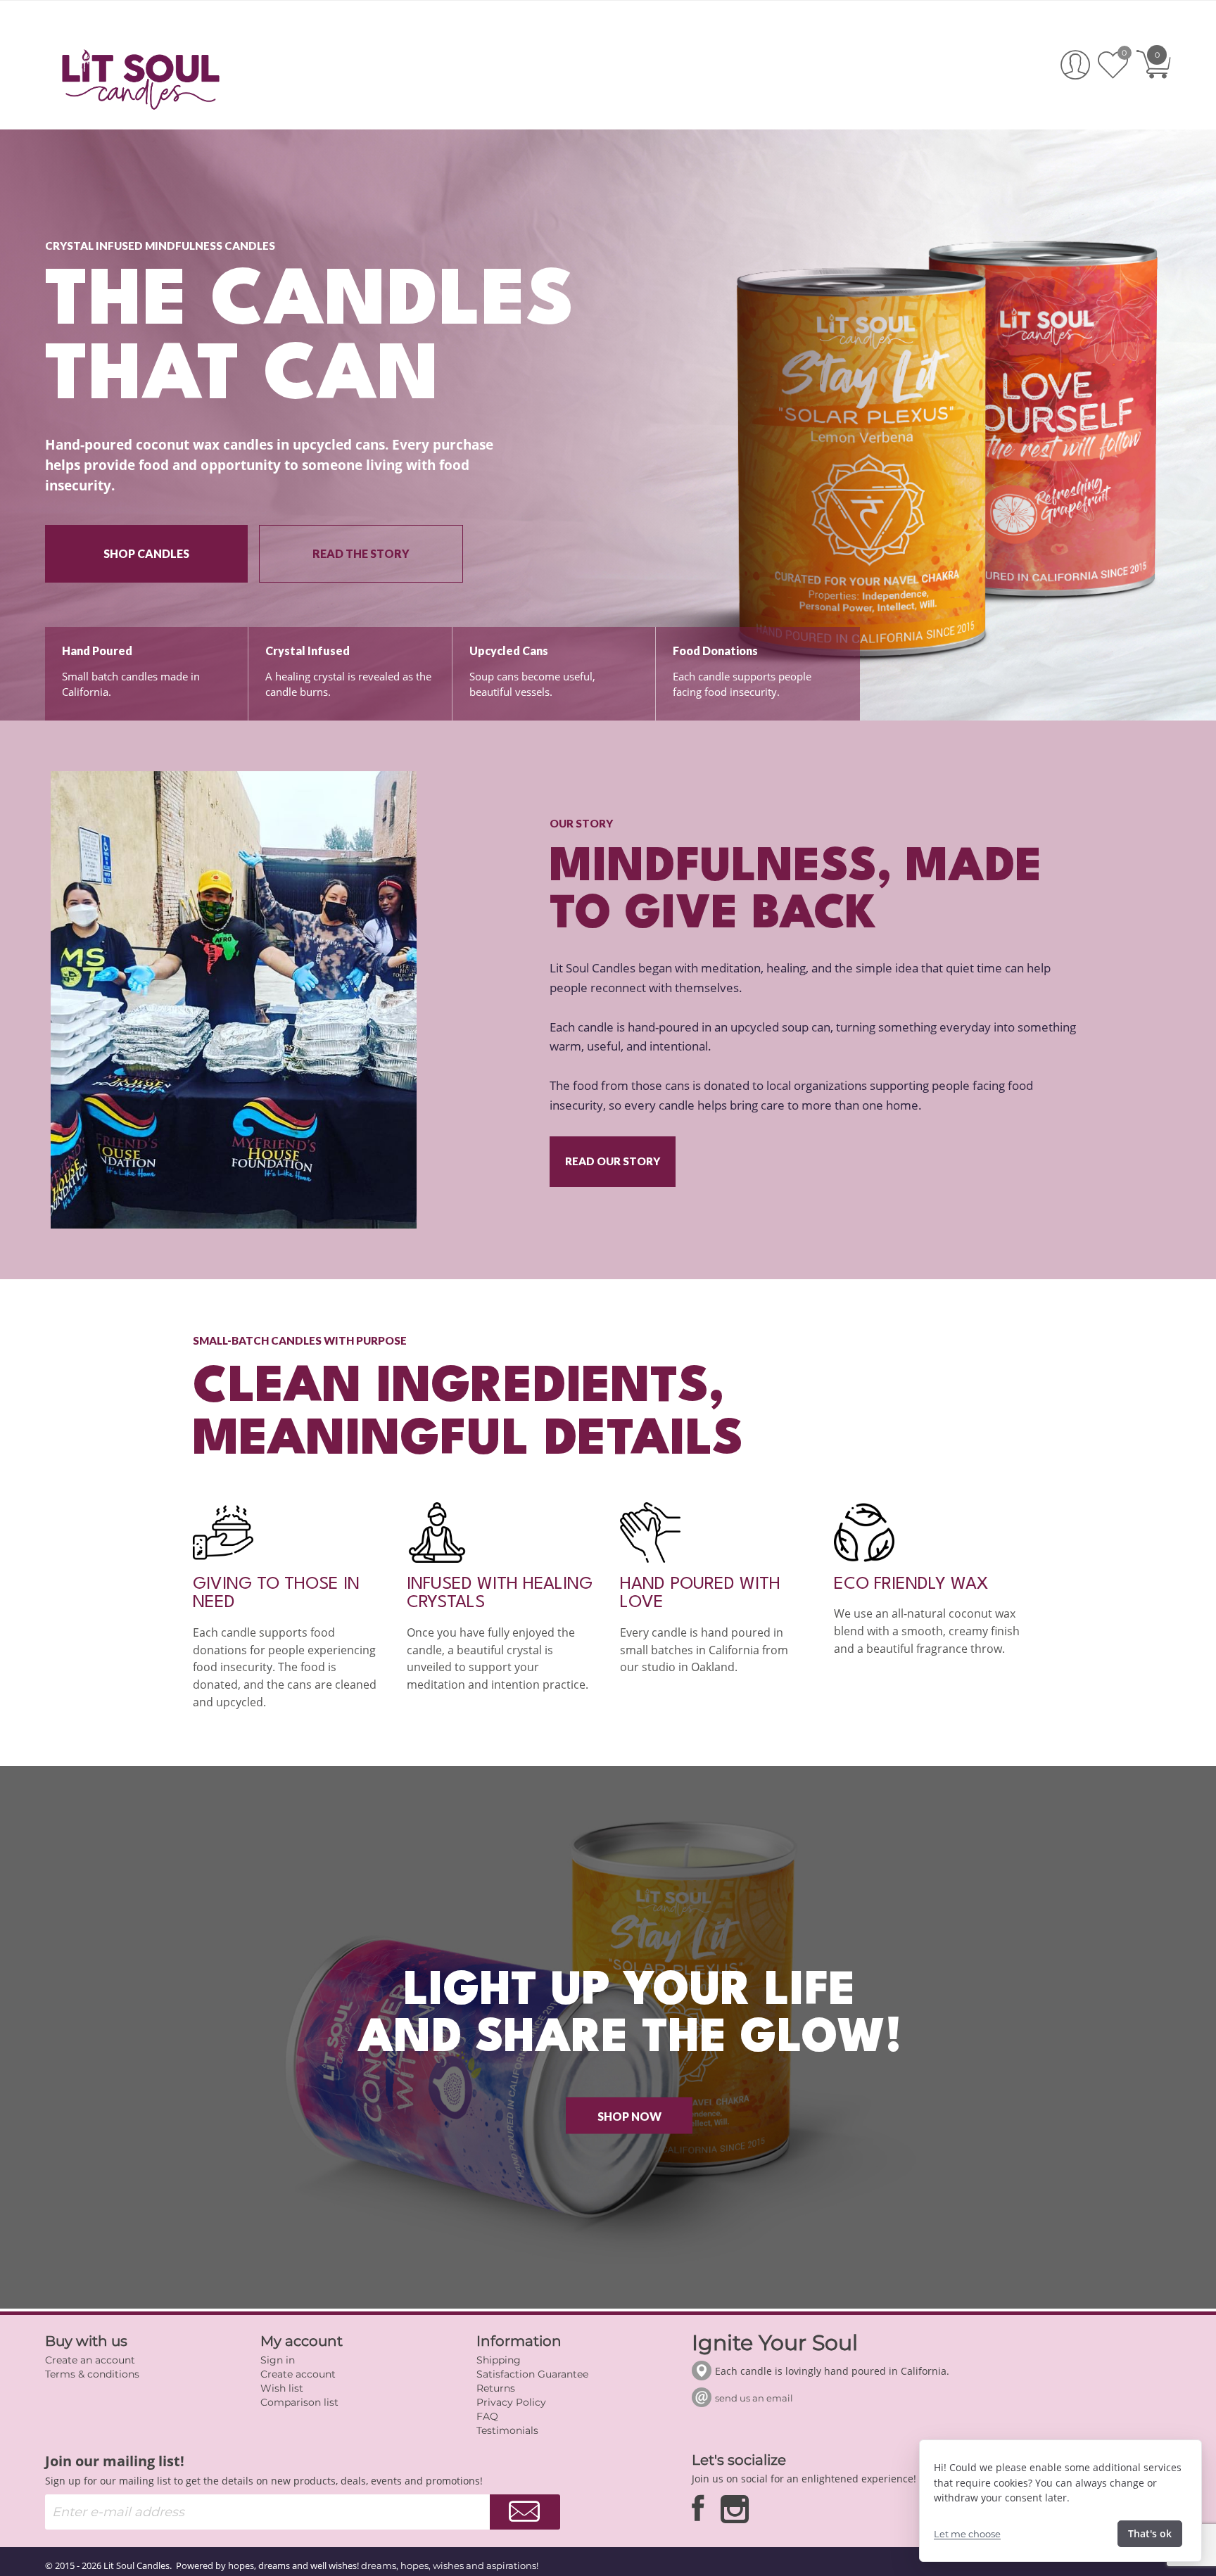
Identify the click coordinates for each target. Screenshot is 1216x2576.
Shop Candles (146, 553)
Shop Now (629, 2115)
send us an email (754, 2398)
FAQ (487, 2416)
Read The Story (361, 553)
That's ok (1150, 2533)
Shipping (499, 2360)
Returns (496, 2388)
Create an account (90, 2360)
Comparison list (299, 2402)
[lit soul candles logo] (141, 77)
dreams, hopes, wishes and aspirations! (450, 2565)
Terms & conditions (92, 2374)
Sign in (278, 2360)
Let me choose (967, 2534)
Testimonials (507, 2430)
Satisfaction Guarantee (532, 2374)
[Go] (525, 2512)
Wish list (282, 2388)
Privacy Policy (511, 2402)
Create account (298, 2374)
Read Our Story (613, 1161)
